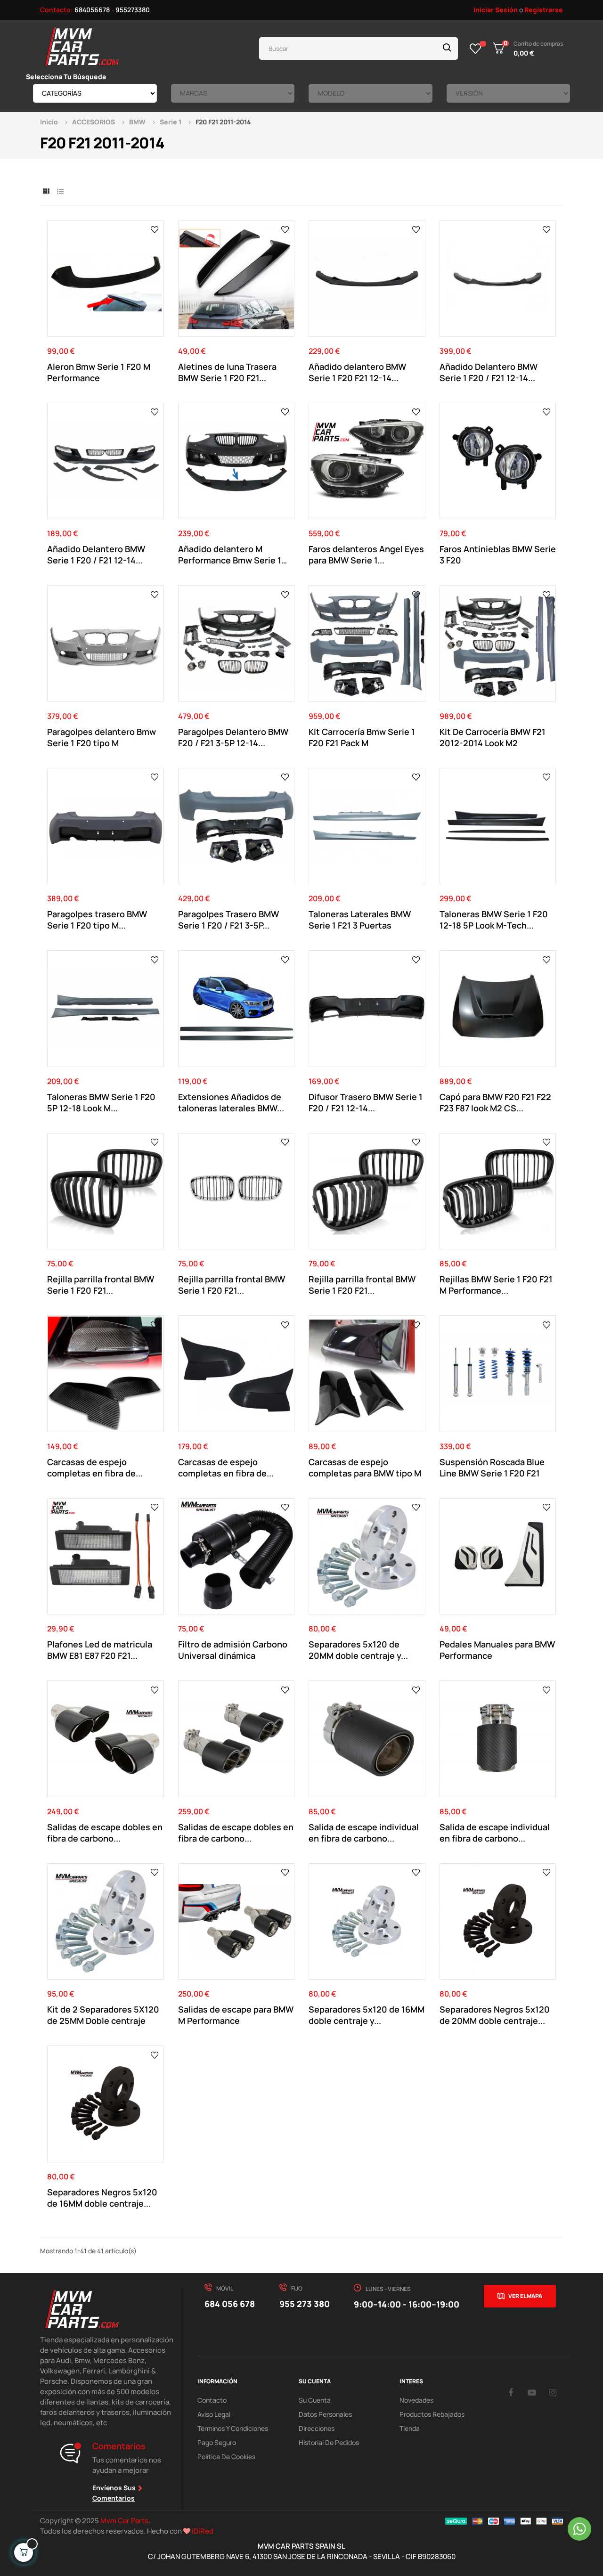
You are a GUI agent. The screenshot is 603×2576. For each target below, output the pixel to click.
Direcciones (317, 2428)
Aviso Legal (214, 2414)
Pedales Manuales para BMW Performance (497, 1650)
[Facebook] (511, 2392)
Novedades (416, 2400)
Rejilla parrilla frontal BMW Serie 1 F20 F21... (101, 1285)
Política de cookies (226, 2457)
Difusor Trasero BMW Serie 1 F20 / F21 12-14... (366, 1102)
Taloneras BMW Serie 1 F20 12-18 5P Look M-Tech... (494, 920)
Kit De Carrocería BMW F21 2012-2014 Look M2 (493, 737)
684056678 (92, 10)
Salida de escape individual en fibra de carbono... (364, 1833)
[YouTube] (532, 2392)
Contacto (212, 2400)
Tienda (410, 2428)
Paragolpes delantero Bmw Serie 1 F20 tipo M (102, 737)
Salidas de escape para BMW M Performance (236, 2015)
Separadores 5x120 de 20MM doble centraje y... (358, 1650)
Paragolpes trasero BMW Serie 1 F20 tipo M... (97, 920)
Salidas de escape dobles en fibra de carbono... (105, 1833)
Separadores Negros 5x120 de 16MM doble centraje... (102, 2198)
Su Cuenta (315, 2400)
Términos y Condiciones (233, 2428)
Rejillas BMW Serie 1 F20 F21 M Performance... (496, 1285)
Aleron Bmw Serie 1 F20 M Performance (99, 372)
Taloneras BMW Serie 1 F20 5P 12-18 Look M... (101, 1102)
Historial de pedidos (329, 2442)
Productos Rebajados (432, 2414)
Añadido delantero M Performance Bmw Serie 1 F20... (230, 554)
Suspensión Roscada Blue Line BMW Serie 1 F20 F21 (492, 1467)
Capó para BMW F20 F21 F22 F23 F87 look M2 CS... (495, 1102)
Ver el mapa (525, 2296)
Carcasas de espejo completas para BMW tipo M (365, 1467)
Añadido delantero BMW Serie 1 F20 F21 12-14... (357, 372)
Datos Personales (325, 2414)
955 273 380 (305, 2304)
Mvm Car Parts (124, 2521)
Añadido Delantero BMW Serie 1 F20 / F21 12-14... (489, 372)
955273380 (133, 10)
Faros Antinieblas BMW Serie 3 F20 (498, 554)
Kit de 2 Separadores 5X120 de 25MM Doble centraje (103, 2015)
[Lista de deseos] (476, 49)
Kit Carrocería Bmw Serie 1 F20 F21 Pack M (362, 737)
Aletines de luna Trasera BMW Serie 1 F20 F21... (227, 372)
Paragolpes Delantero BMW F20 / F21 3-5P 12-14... (233, 737)
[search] (447, 49)
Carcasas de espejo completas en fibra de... (95, 1467)
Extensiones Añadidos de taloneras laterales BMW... (231, 1102)
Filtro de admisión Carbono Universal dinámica (233, 1650)
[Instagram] (553, 2392)
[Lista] (60, 191)
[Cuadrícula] (46, 191)
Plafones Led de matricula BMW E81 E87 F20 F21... (100, 1650)
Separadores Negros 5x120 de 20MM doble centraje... (495, 2015)
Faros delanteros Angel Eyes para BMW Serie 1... (366, 554)
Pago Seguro (217, 2442)
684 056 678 (230, 2304)
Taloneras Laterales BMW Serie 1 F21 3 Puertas (360, 920)
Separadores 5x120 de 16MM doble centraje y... (367, 2015)
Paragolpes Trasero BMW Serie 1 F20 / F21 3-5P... (228, 920)
